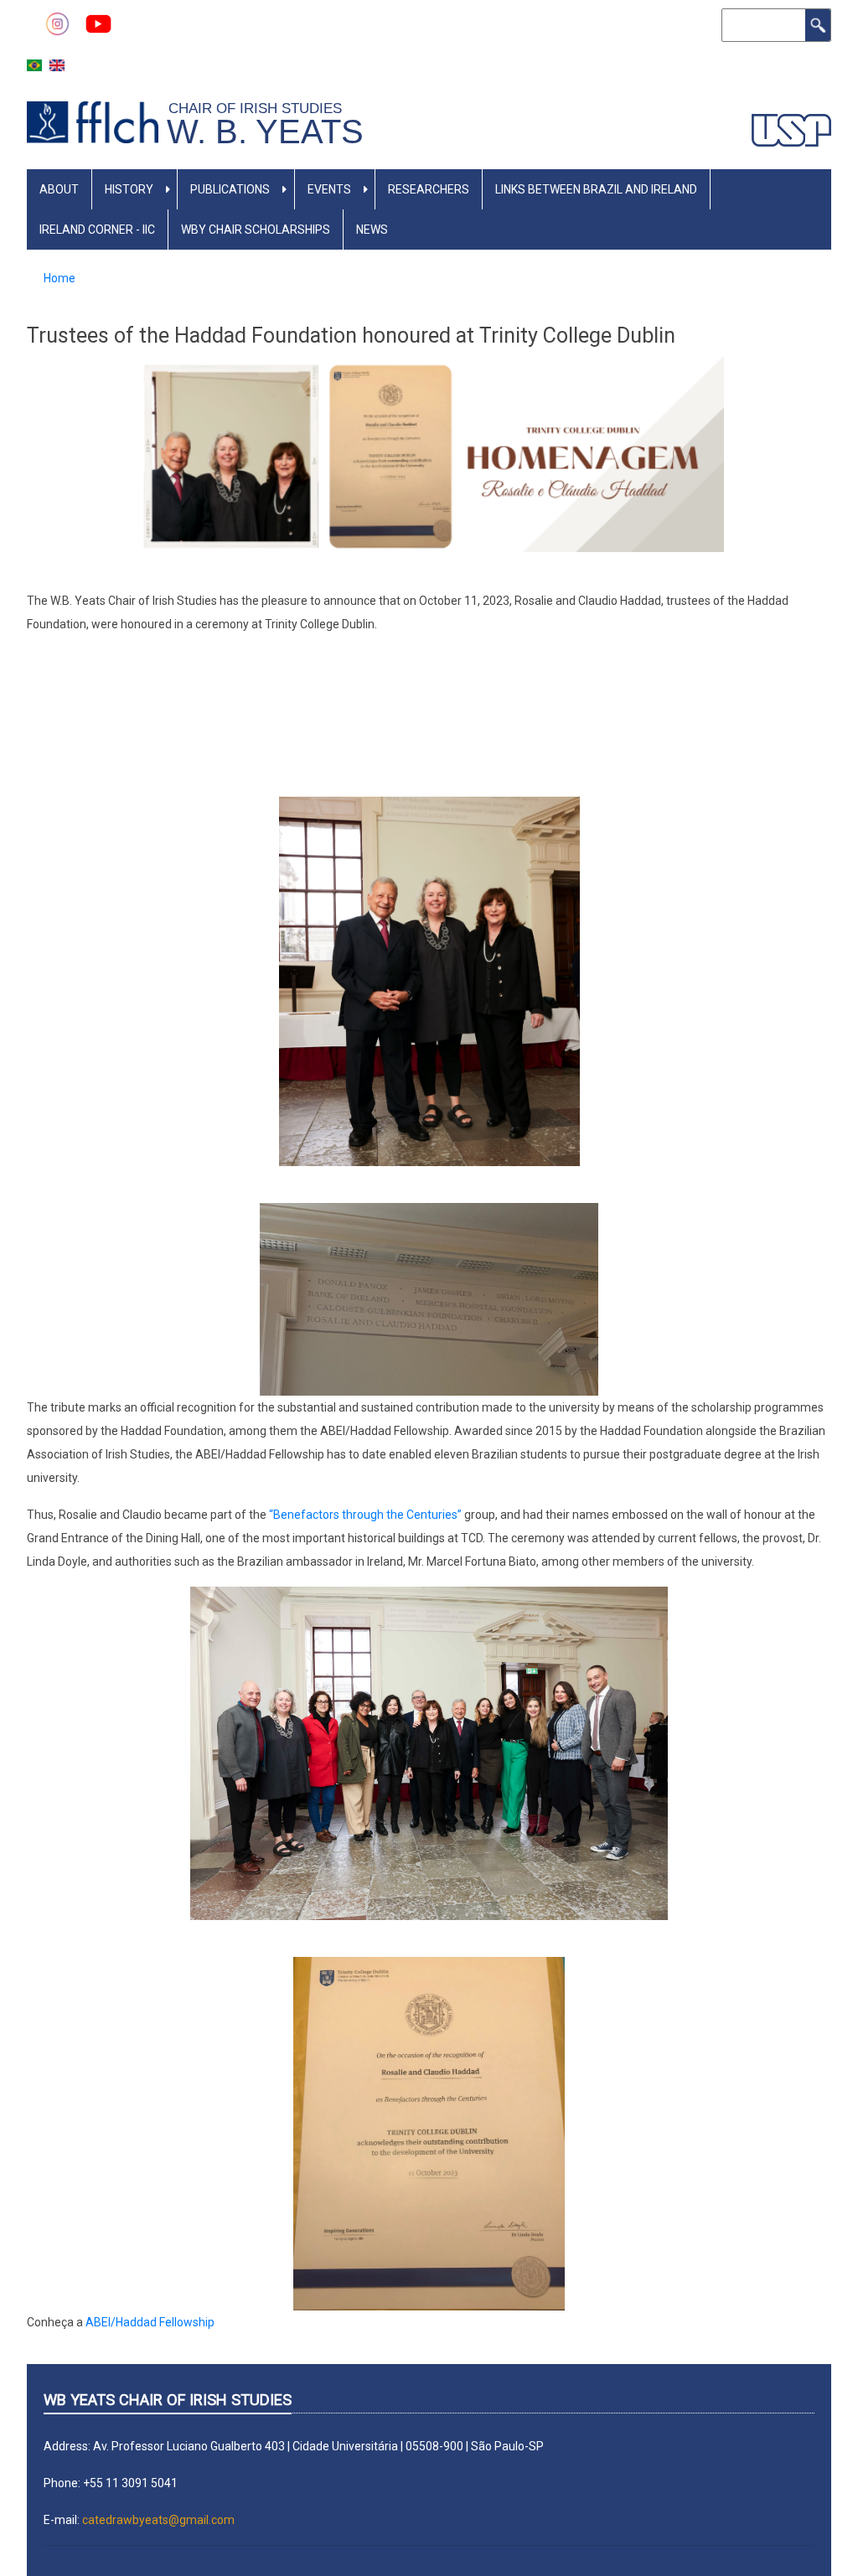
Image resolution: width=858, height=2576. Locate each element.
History (129, 189)
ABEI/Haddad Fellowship (150, 2322)
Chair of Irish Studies (259, 108)
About (59, 189)
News (372, 230)
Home (59, 278)
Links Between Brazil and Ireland (596, 189)
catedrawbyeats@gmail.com (158, 2520)
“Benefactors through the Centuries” (365, 1515)
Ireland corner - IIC (97, 230)
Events (329, 189)
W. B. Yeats (265, 132)
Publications (230, 189)
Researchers (429, 189)
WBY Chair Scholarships (256, 230)
